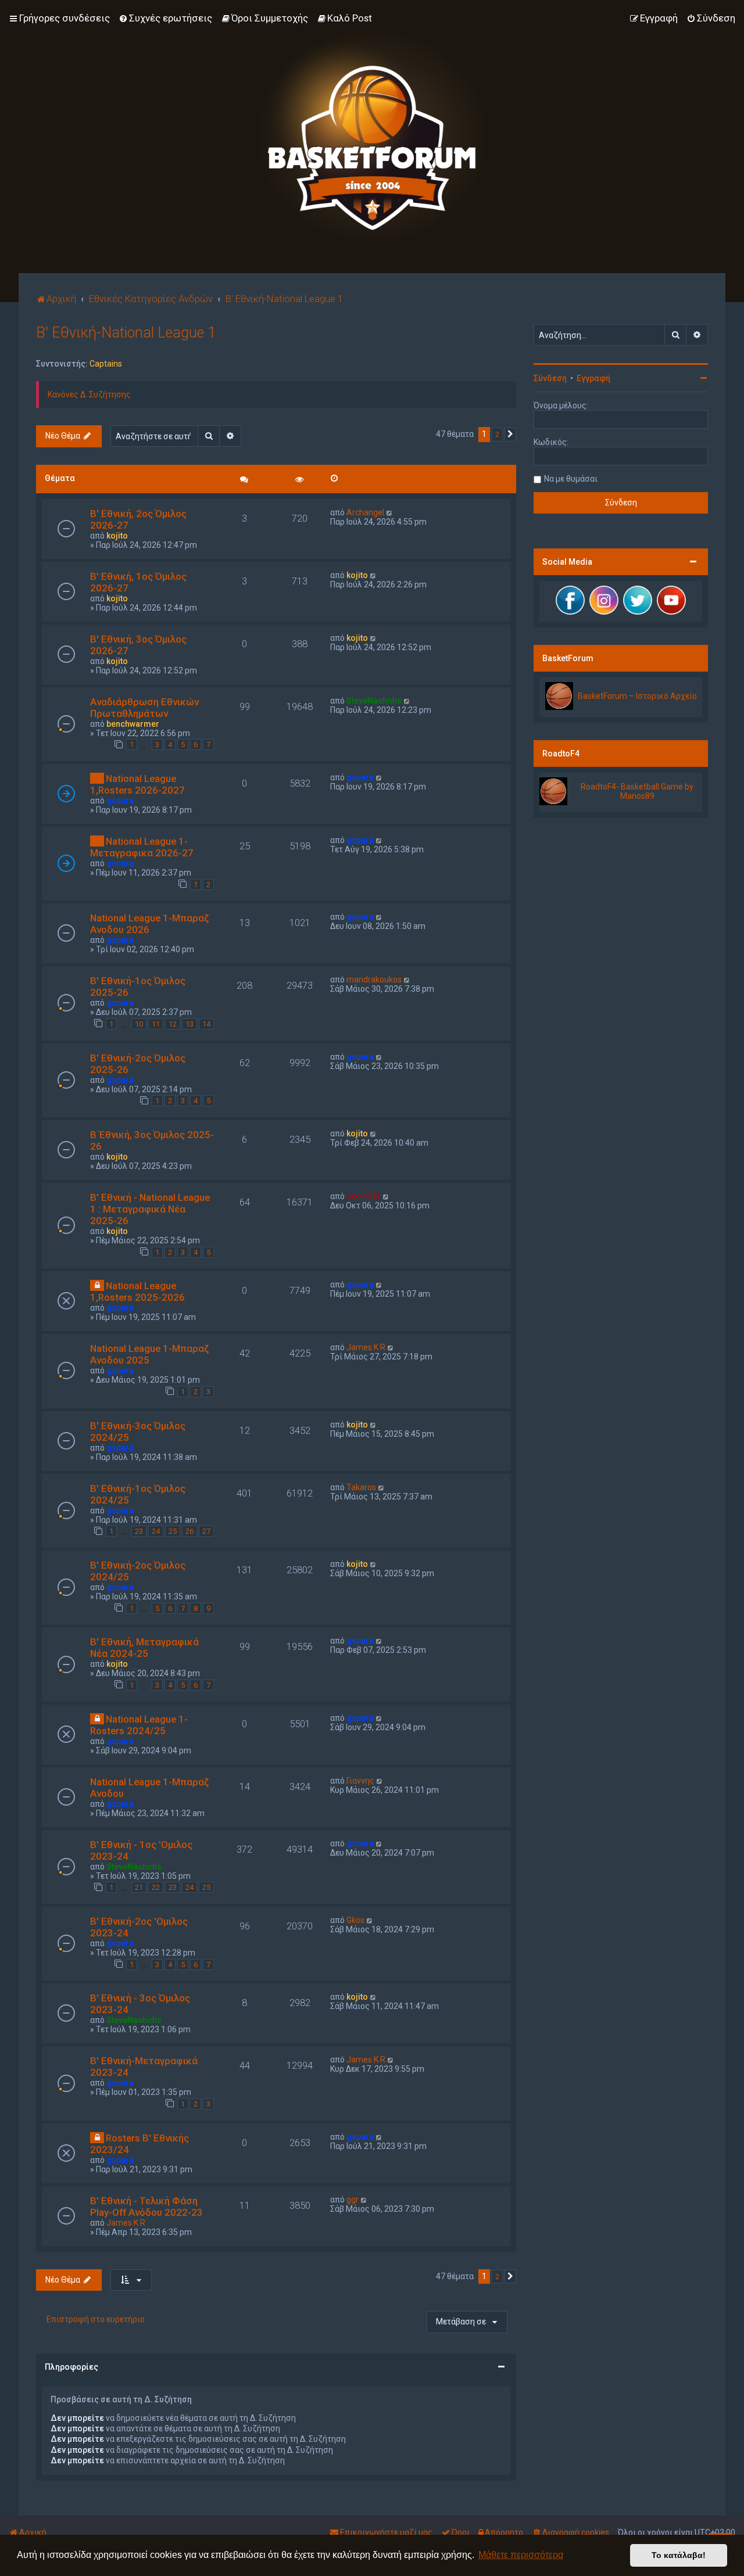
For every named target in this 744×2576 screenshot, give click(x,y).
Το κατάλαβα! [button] (679, 2555)
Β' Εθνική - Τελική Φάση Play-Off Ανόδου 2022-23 (146, 2207)
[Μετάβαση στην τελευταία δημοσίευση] (390, 512)
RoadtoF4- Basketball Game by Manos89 (637, 791)
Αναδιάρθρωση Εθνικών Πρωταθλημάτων (144, 708)
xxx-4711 (364, 1196)
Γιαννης (360, 1781)
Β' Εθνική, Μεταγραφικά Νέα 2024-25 (144, 1648)
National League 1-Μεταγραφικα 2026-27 (142, 847)
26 (189, 1531)
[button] (510, 435)
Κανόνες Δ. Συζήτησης (89, 394)
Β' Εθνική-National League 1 (126, 333)
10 (139, 1024)
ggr (353, 2200)
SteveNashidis (375, 701)
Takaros (361, 1487)
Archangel (365, 512)
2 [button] (497, 434)
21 (139, 1887)
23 (139, 1531)
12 (173, 1024)
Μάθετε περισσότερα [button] (521, 2555)
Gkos (355, 1920)
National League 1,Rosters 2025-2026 (137, 1291)
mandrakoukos (374, 980)
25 (173, 1531)
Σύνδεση (550, 378)
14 (206, 1024)
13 (189, 1024)
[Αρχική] (372, 137)
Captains (106, 364)
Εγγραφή (593, 378)
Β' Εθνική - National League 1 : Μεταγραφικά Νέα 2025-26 (150, 1209)
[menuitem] (165, 18)
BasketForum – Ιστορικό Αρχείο (637, 696)
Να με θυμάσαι (571, 479)
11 (156, 1024)
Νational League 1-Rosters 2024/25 (139, 1725)
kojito (117, 536)
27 (206, 1531)
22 (156, 1887)
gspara (120, 801)
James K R (366, 1347)
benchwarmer (133, 724)
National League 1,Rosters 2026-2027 (137, 784)
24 (156, 1531)
